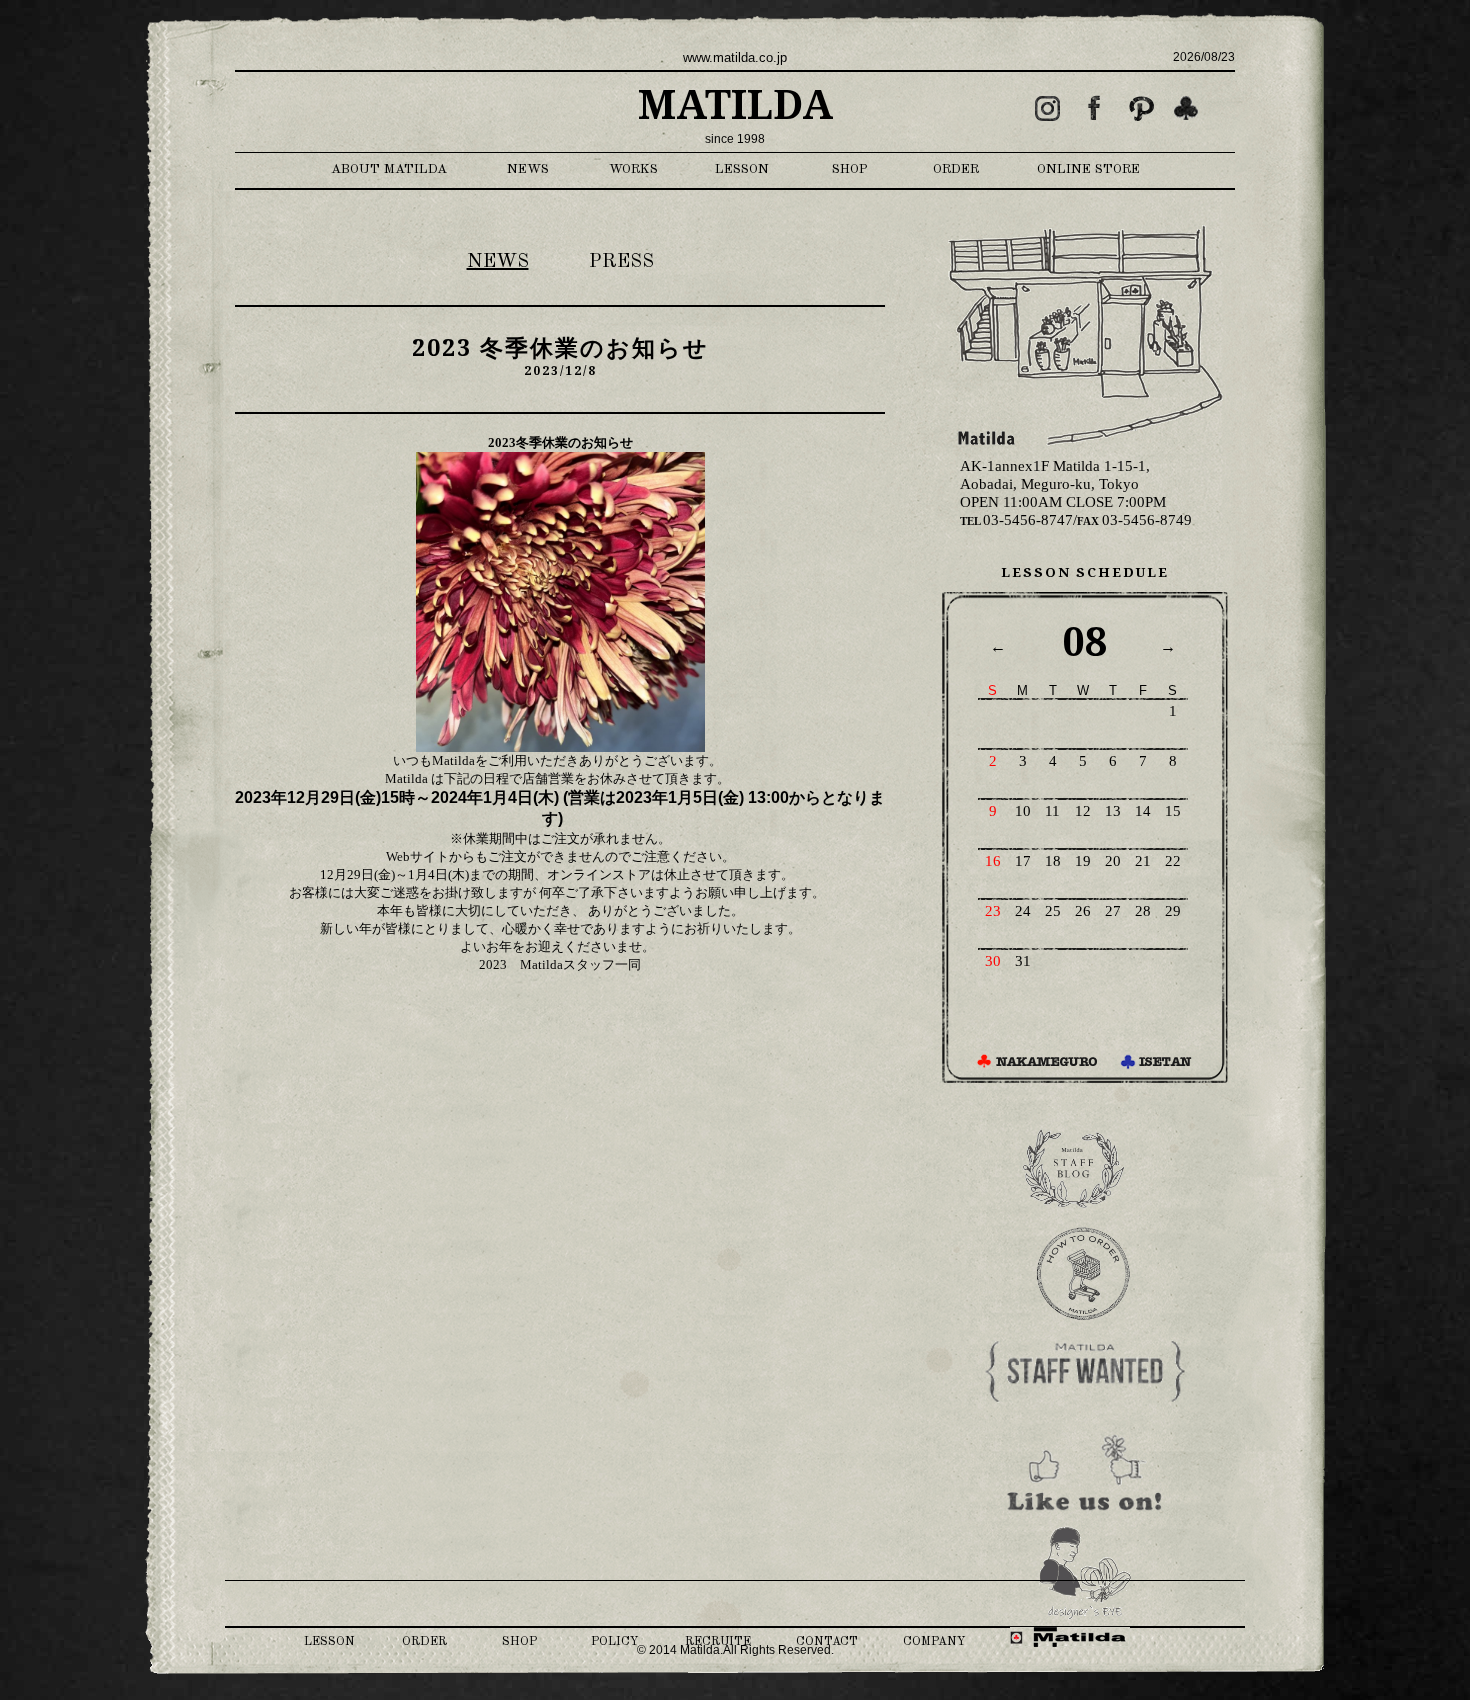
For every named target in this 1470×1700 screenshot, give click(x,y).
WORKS (633, 169)
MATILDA (735, 105)
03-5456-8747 (1016, 520)
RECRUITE (718, 1642)
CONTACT (827, 1642)
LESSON (742, 169)
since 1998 (735, 139)
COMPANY (934, 1642)
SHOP (850, 169)
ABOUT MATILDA (389, 169)
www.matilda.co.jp (735, 57)
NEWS (528, 169)
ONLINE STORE (1088, 169)
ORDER (956, 169)
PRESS (621, 262)
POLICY (614, 1642)
